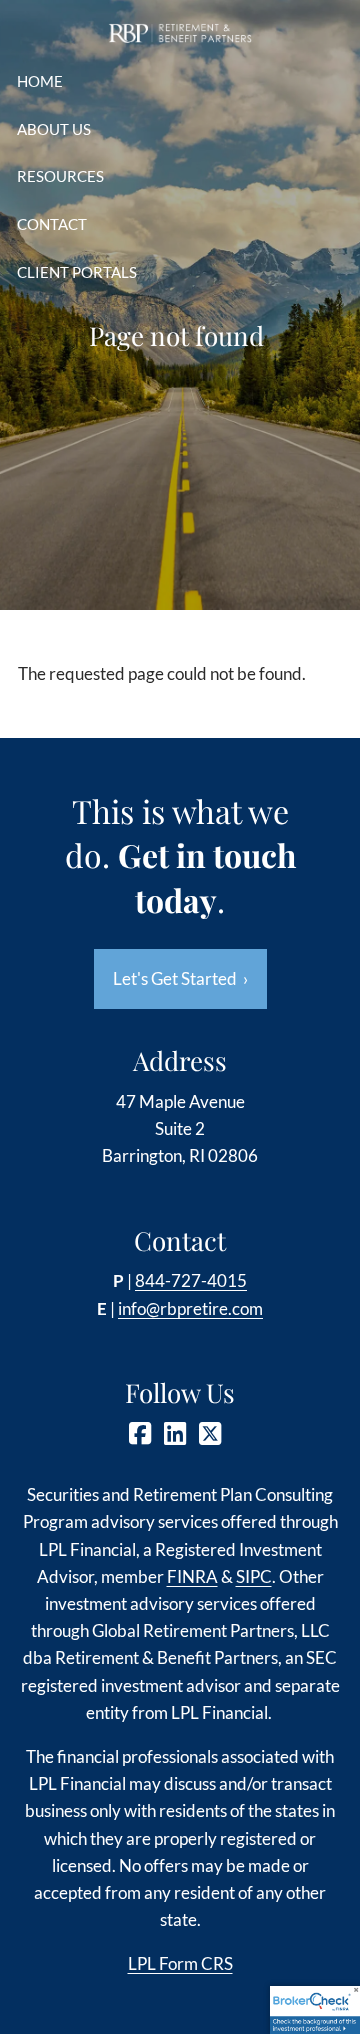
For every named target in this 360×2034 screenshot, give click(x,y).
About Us (54, 129)
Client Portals (77, 272)
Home (40, 81)
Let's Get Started (180, 978)
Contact (52, 224)
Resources (60, 176)
